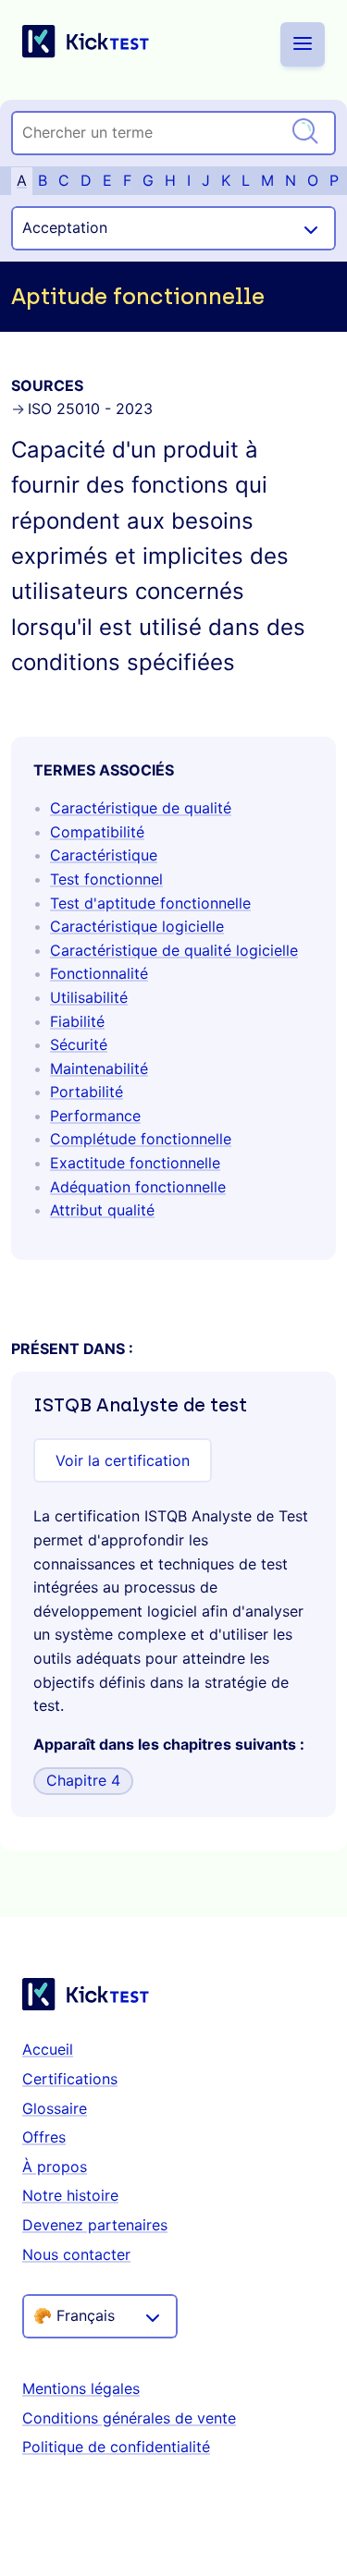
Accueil (48, 2049)
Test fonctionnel (106, 879)
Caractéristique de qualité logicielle (174, 950)
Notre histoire (70, 2195)
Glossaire (55, 2108)
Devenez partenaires (95, 2225)
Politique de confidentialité (116, 2447)
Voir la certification (123, 1460)
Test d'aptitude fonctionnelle (150, 903)
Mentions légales (81, 2388)
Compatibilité (97, 832)
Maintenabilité (99, 1068)
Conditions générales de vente (129, 2418)
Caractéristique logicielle (137, 926)
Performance (95, 1116)
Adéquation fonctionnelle (138, 1187)
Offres (44, 2137)
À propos (55, 2167)
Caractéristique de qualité (141, 808)
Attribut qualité (102, 1210)
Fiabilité (77, 1021)
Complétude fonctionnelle (141, 1139)
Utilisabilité (89, 997)
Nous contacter (76, 2254)
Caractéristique (104, 855)
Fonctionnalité (99, 973)
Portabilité (87, 1092)
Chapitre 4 (83, 1780)
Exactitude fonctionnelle (135, 1163)
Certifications (70, 2079)
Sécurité (79, 1044)
